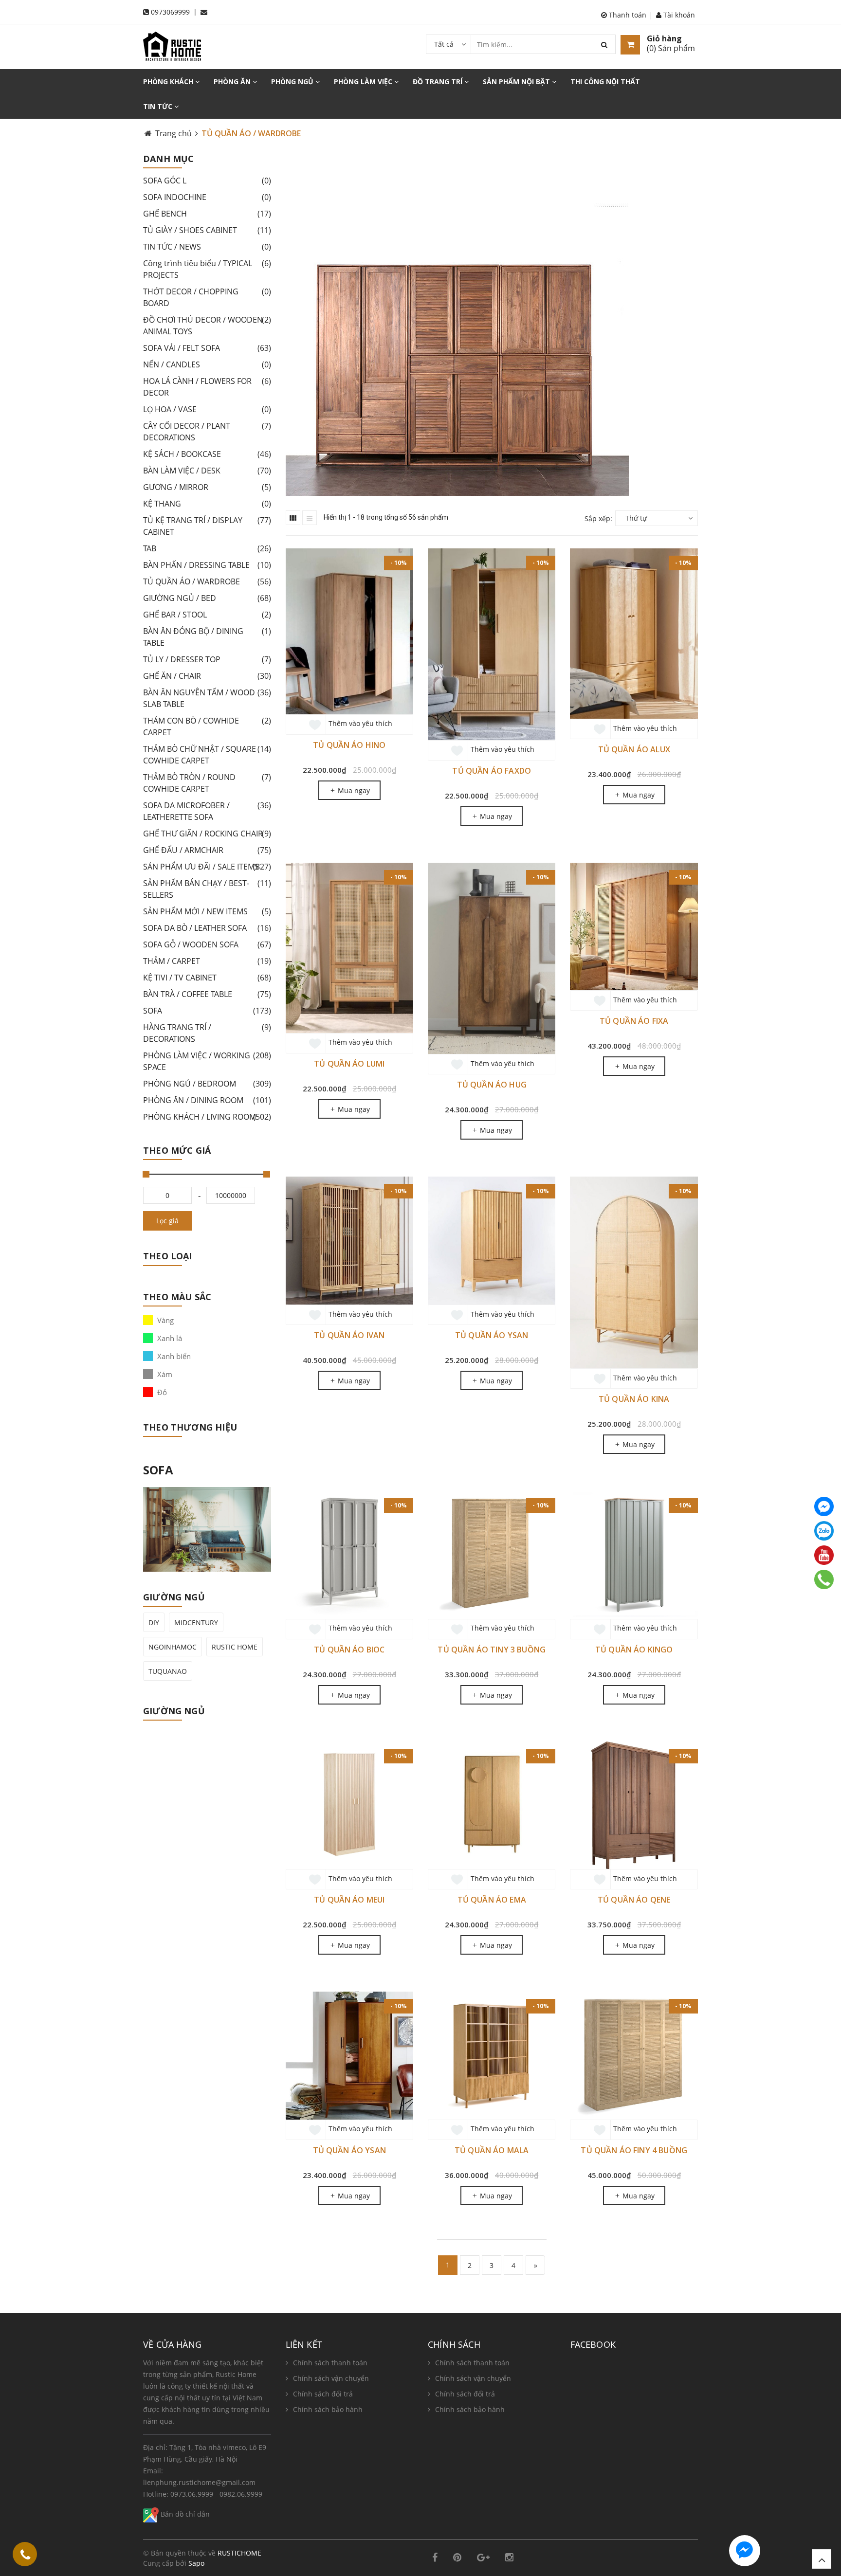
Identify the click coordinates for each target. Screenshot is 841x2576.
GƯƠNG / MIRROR (207, 487)
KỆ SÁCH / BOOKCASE (207, 454)
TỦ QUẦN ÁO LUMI (349, 1064)
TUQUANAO (168, 1671)
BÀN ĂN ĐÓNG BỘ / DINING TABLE (207, 637)
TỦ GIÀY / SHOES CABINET (207, 230)
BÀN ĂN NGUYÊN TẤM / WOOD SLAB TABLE (207, 698)
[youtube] (824, 1555)
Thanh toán (627, 15)
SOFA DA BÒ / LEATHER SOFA (207, 928)
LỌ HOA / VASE (207, 409)
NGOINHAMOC (173, 1647)
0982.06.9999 (241, 2494)
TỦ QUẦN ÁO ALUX (634, 749)
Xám (164, 1374)
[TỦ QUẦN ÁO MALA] (492, 2055)
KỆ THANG (207, 504)
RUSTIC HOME (235, 1647)
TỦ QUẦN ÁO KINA (634, 1399)
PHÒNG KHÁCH (169, 82)
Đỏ (161, 1392)
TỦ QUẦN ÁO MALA (492, 2150)
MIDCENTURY (196, 1623)
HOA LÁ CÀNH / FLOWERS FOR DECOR (207, 387)
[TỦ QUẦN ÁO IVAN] (349, 1240)
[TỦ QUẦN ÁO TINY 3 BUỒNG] (492, 1555)
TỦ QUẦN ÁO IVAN (349, 1335)
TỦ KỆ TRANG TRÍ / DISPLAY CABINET (207, 526)
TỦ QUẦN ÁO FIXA (634, 1021)
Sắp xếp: (598, 518)
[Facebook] (824, 1506)
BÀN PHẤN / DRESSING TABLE (207, 565)
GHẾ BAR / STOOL (207, 615)
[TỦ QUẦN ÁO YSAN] (492, 1240)
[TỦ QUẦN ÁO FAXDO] (492, 644)
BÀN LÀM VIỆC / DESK (207, 471)
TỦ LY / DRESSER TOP (207, 659)
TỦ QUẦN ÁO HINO (349, 745)
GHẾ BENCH (207, 214)
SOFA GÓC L (207, 181)
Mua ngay (353, 790)
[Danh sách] (310, 518)
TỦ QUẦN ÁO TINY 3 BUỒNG (492, 1650)
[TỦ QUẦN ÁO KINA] (634, 1272)
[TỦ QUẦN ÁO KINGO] (634, 1555)
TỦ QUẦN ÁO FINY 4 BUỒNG (634, 2150)
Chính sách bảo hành (328, 2409)
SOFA (207, 1011)
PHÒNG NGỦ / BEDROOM (207, 1084)
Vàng (165, 1320)
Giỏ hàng (664, 38)
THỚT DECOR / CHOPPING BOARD (207, 297)
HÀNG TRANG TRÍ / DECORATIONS (207, 1033)
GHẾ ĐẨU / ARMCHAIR (207, 850)
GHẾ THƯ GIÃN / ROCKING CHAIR (207, 834)
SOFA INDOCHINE (207, 197)
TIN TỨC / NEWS (207, 247)
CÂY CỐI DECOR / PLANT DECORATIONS (207, 432)
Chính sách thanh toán (330, 2363)
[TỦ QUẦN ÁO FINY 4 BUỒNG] (634, 2055)
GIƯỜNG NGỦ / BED (207, 598)
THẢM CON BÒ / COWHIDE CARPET (207, 726)
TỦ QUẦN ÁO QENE (634, 1900)
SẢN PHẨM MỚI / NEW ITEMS (207, 911)
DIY (154, 1623)
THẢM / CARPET (207, 961)
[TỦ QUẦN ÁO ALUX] (634, 634)
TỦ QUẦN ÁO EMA (492, 1900)
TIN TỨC (159, 106)
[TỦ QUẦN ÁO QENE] (634, 1805)
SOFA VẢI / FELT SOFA (207, 348)
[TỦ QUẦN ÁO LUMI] (349, 948)
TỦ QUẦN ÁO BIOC (349, 1650)
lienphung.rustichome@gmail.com (199, 2482)
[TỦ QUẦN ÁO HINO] (349, 631)
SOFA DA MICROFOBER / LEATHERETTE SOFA (207, 811)
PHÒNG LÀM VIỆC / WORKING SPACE (207, 1061)
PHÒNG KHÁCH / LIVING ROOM (207, 1117)
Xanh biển (173, 1356)
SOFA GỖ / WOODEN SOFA (207, 944)
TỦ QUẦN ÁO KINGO (634, 1650)
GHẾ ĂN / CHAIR (207, 676)
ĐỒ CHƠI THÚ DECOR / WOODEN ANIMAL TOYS (207, 326)
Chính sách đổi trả (323, 2394)
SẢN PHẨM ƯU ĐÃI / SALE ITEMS (207, 867)
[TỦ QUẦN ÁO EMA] (492, 1805)
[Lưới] (293, 518)
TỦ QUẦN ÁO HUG (492, 1085)
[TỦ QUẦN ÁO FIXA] (634, 926)
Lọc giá (167, 1221)
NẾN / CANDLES (207, 364)
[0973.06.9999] (824, 1579)
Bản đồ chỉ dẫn (184, 2514)
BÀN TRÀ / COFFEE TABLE (207, 994)
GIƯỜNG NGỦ (174, 1711)
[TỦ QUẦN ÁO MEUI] (349, 1805)
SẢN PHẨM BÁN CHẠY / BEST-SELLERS (207, 889)
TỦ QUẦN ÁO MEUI (349, 1900)
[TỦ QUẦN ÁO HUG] (492, 959)
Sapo (196, 2563)
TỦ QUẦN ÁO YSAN (492, 1335)
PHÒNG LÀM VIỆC (364, 82)
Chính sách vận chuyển (331, 2378)
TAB (207, 548)
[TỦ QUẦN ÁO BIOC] (349, 1555)
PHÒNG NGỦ (293, 82)
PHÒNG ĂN (233, 82)
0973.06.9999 (192, 2494)
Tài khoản (678, 15)
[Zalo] (824, 1531)
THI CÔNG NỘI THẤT (605, 82)
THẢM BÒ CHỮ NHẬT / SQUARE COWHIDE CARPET (207, 755)
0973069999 (170, 12)
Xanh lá (169, 1338)
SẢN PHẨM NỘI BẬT (517, 82)
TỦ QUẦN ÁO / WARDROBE (207, 581)
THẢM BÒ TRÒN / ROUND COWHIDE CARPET (207, 783)
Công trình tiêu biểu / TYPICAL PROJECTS (207, 269)
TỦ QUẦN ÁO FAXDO (492, 771)
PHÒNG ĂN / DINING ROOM (207, 1100)
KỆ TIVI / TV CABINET (207, 978)
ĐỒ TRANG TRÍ (439, 82)
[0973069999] (25, 2556)
